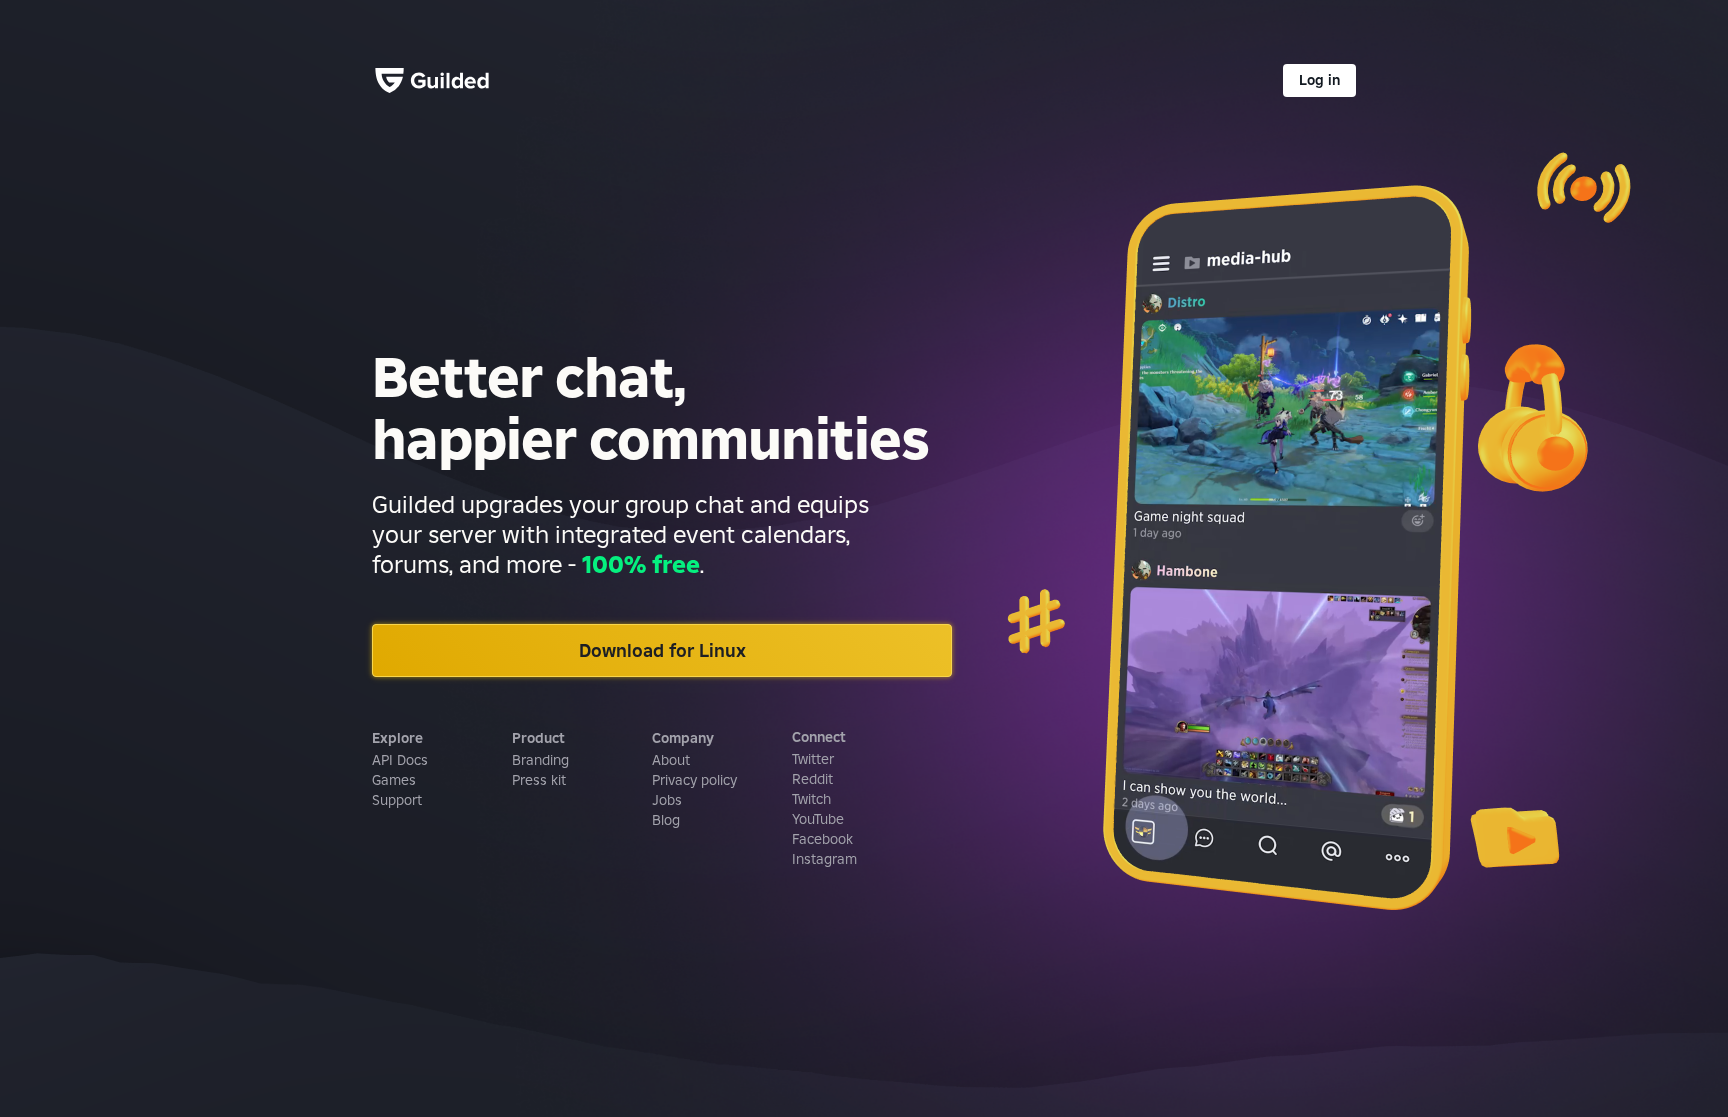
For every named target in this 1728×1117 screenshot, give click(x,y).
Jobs (667, 800)
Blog (666, 820)
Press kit (539, 780)
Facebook (822, 839)
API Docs (400, 760)
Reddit (812, 779)
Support (397, 800)
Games (394, 780)
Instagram (824, 859)
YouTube (818, 819)
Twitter (813, 759)
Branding (540, 760)
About (671, 760)
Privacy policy (694, 780)
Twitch (811, 799)
